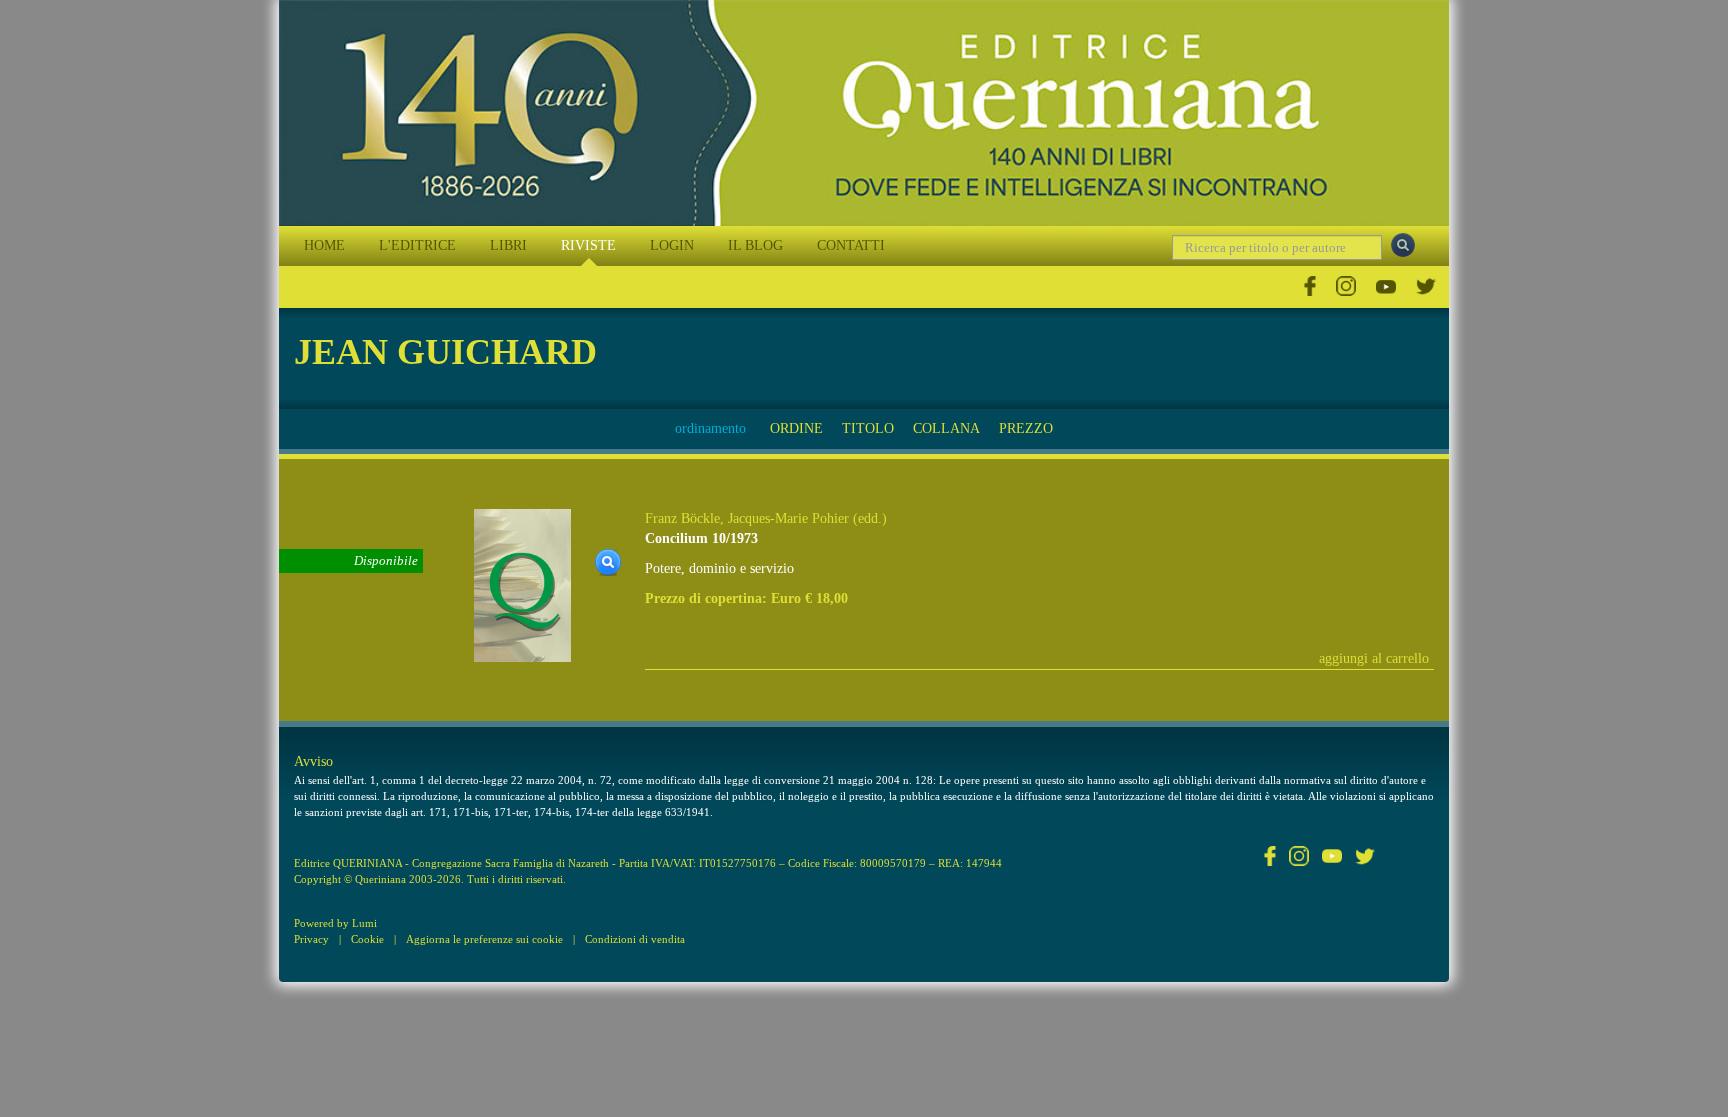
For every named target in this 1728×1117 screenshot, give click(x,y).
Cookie (367, 939)
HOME (324, 245)
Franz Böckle (682, 518)
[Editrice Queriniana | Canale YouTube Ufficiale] (1386, 286)
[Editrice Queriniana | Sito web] (864, 113)
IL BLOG (755, 245)
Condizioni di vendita (635, 939)
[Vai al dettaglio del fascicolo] (522, 584)
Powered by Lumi (335, 923)
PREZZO (1026, 428)
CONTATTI (851, 245)
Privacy (311, 939)
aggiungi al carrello (1374, 658)
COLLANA (946, 428)
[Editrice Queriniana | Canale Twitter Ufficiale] (1426, 286)
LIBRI (508, 245)
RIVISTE (588, 245)
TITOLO (868, 428)
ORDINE (796, 428)
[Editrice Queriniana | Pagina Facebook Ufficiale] (1310, 286)
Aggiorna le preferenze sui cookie (484, 939)
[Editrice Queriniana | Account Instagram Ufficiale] (1346, 286)
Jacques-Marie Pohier (788, 518)
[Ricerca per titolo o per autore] (1403, 245)
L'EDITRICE (417, 245)
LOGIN (672, 245)
